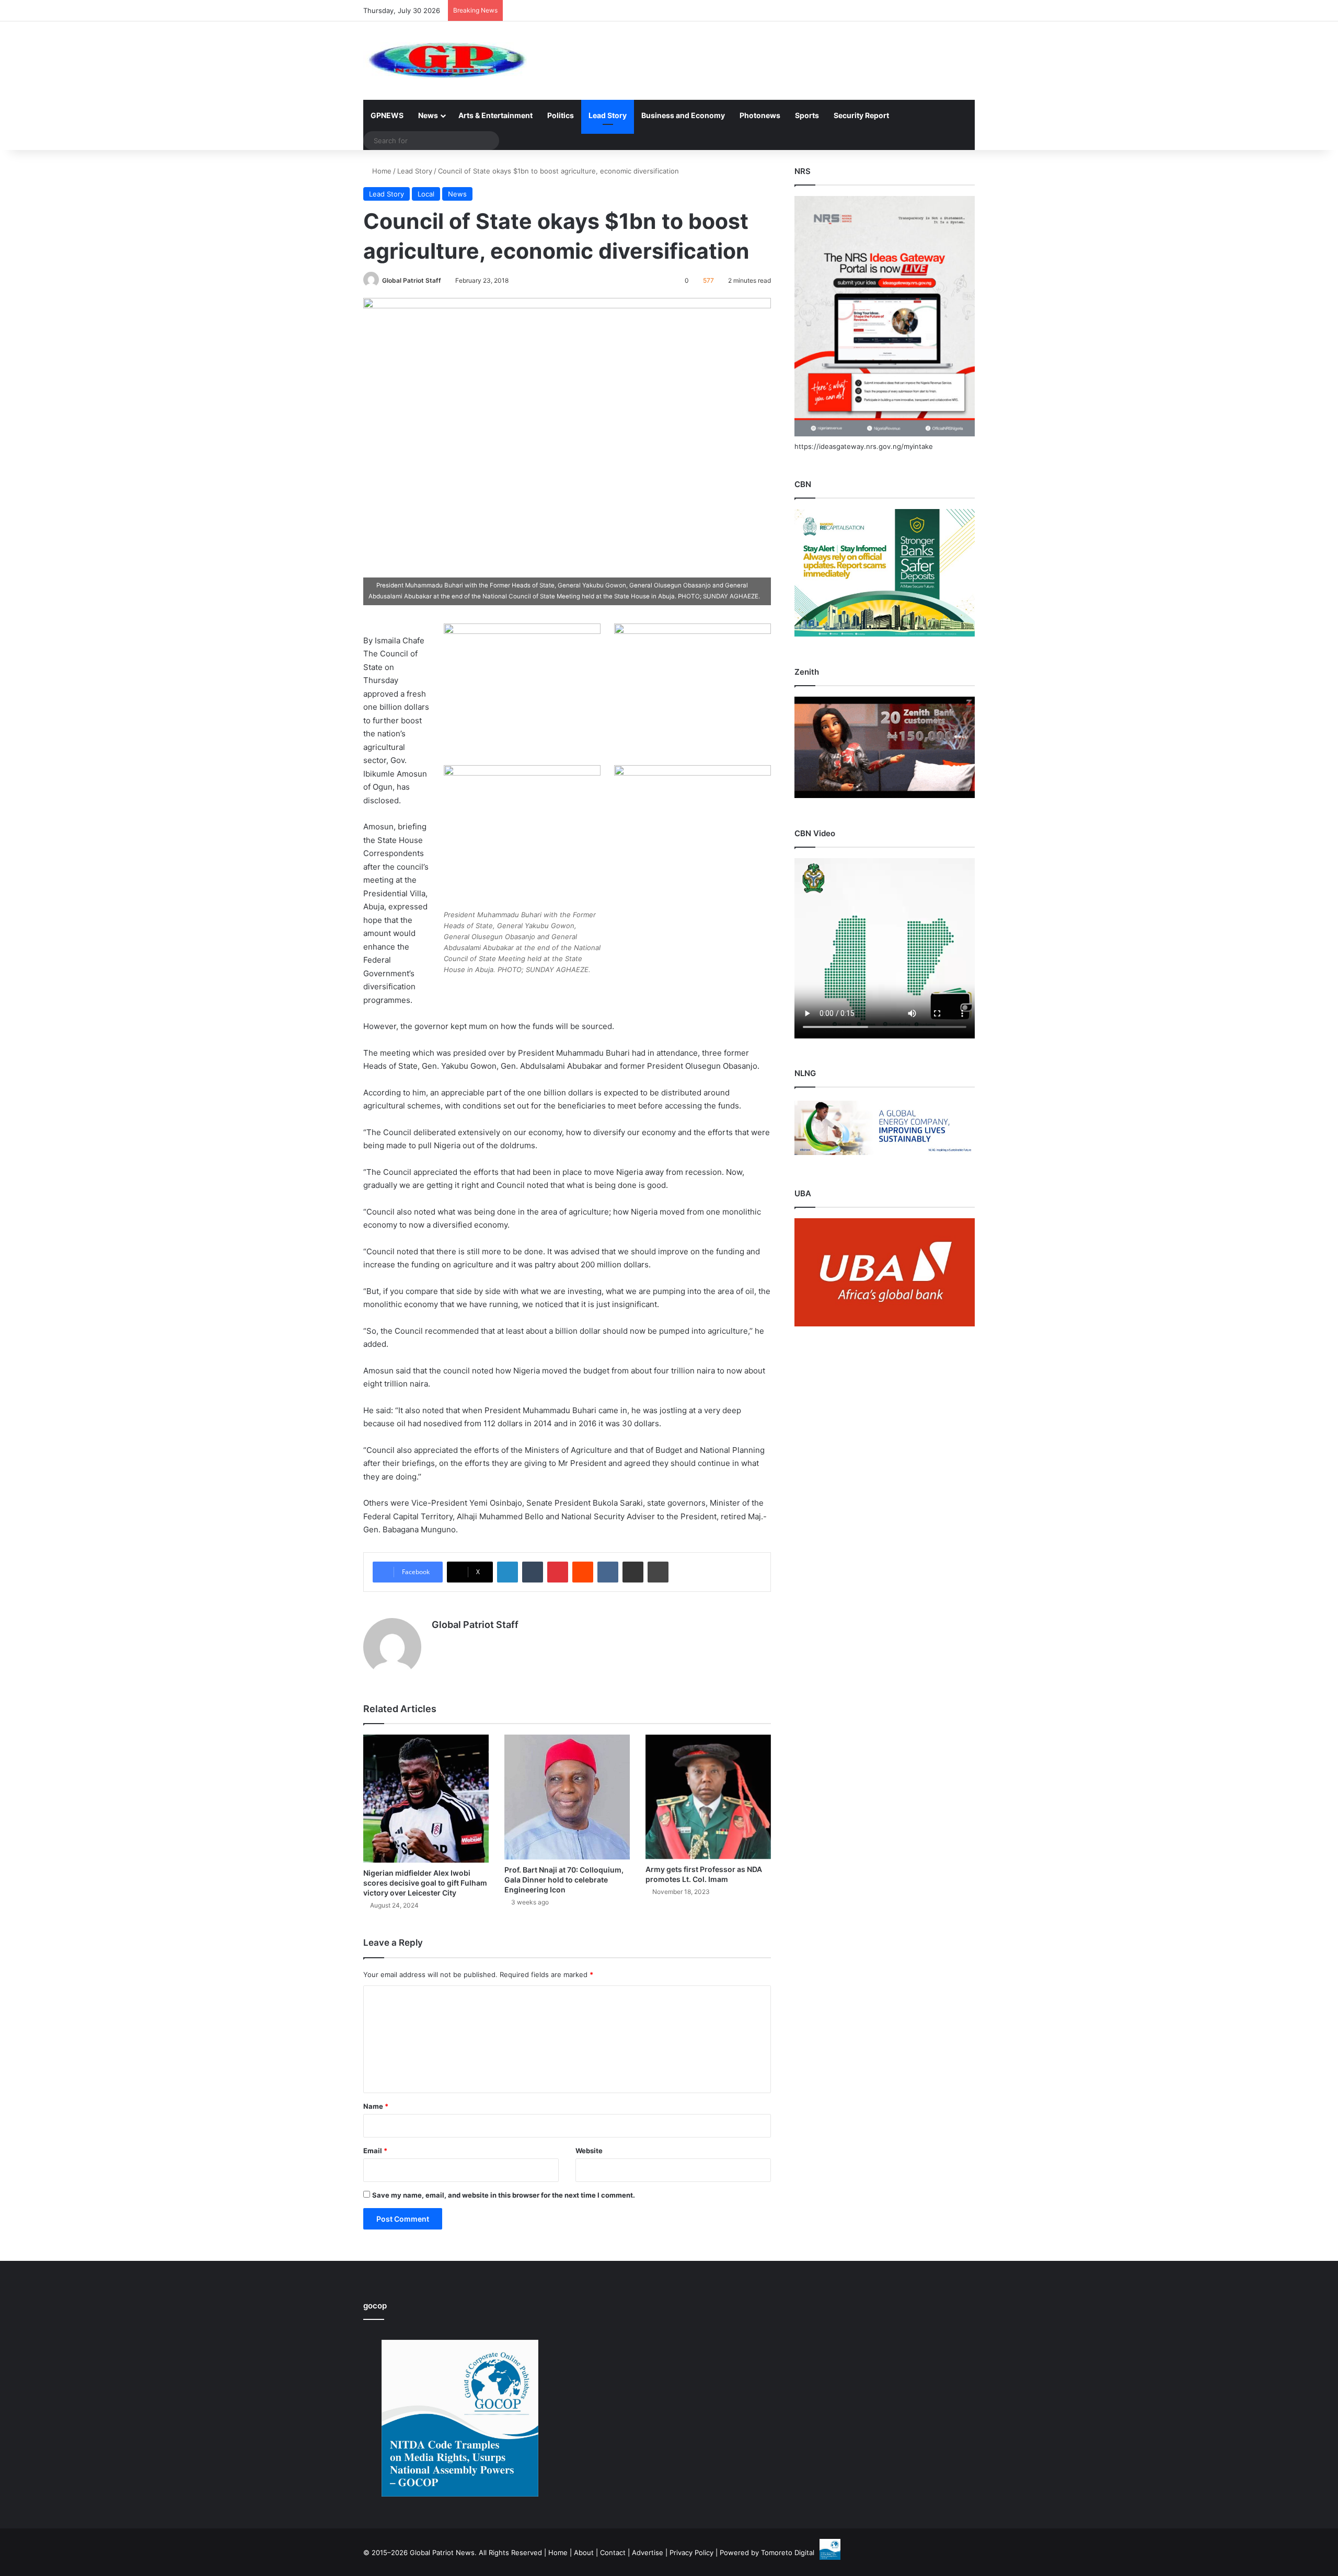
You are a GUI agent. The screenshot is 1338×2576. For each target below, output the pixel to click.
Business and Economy (683, 115)
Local (426, 194)
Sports (807, 115)
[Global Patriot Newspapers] (445, 61)
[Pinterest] (558, 1572)
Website (589, 2151)
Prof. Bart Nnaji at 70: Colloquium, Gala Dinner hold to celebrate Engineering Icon (564, 1880)
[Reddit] (583, 1572)
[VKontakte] (608, 1572)
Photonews (760, 115)
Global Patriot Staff (412, 280)
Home (381, 171)
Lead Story (608, 115)
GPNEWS (387, 115)
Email (375, 2151)
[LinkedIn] (507, 1572)
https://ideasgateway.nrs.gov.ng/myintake (864, 446)
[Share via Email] (633, 1572)
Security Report (861, 115)
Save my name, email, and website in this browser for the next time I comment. (504, 2195)
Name (376, 2106)
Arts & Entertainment (495, 115)
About (584, 2552)
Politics (561, 115)
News (428, 115)
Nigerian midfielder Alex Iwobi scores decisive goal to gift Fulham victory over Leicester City (425, 1883)
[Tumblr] (533, 1572)
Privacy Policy (691, 2552)
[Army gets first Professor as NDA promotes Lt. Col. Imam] (708, 1797)
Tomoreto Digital (788, 2552)
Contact (613, 2552)
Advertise (648, 2552)
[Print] (658, 1572)
